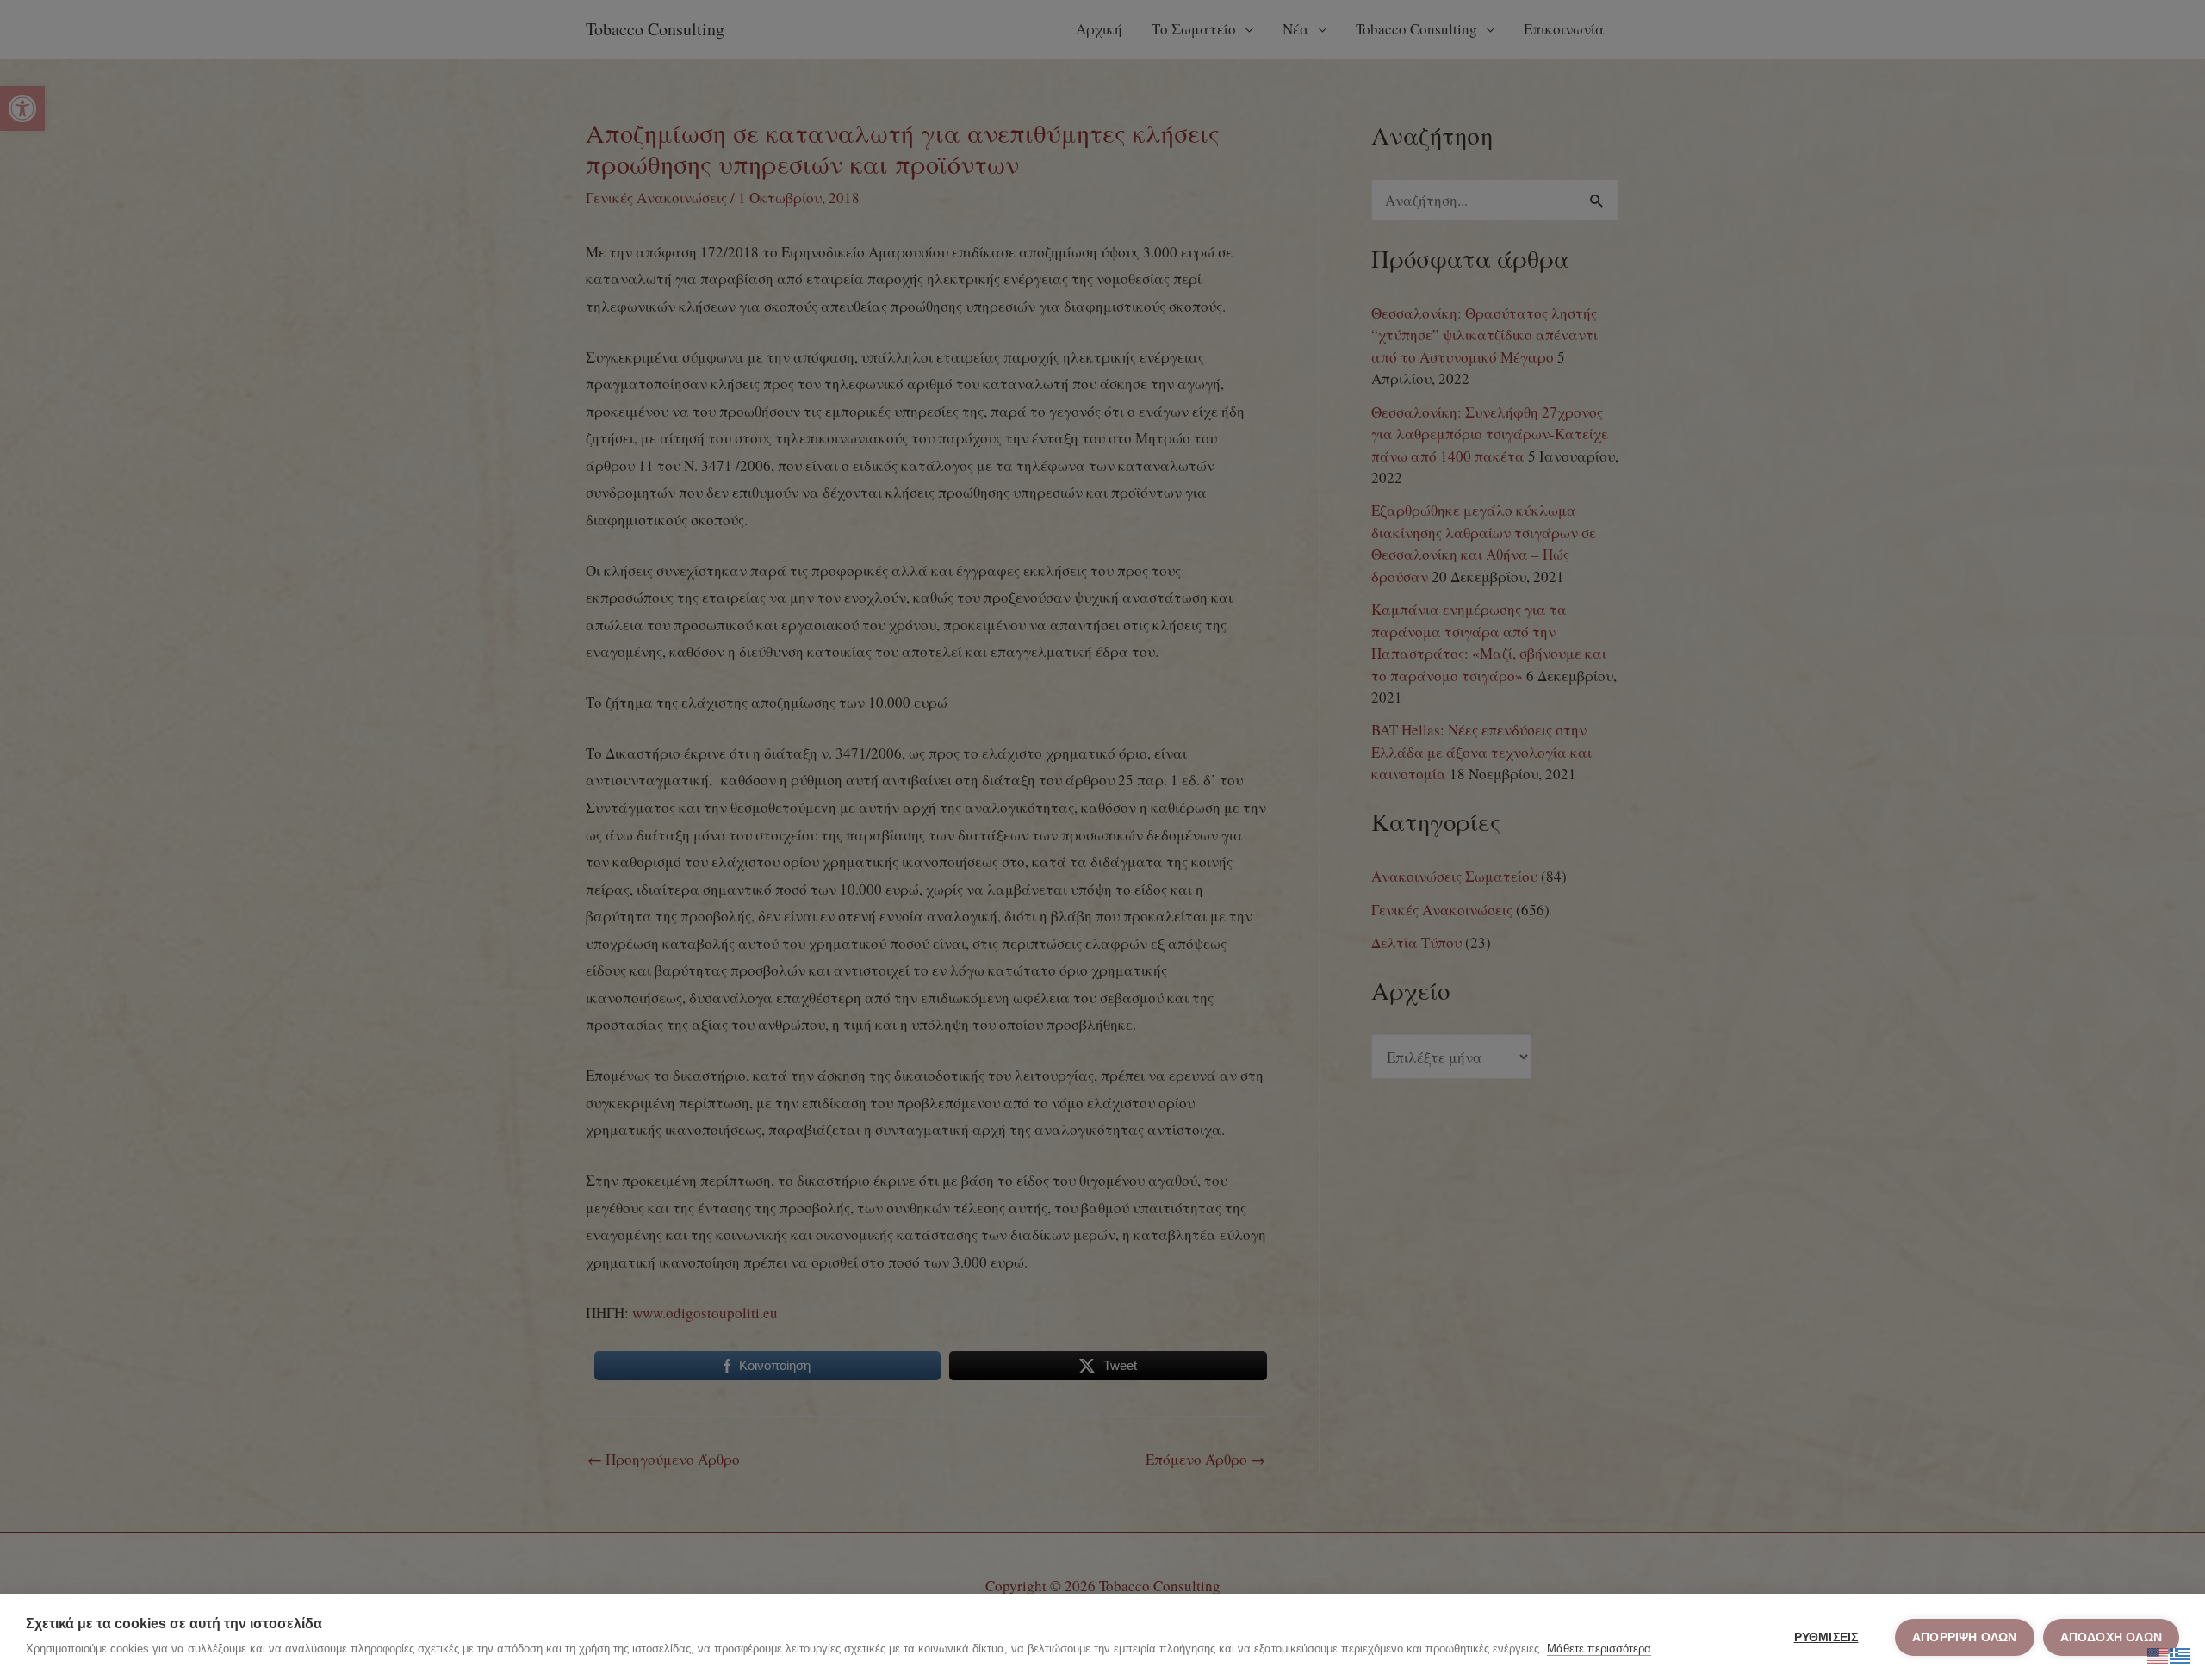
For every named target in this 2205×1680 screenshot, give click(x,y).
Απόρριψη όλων (1965, 1637)
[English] (2158, 1653)
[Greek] (2181, 1653)
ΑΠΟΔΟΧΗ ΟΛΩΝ (2111, 1637)
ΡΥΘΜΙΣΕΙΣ (1826, 1637)
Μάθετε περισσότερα (1599, 1649)
